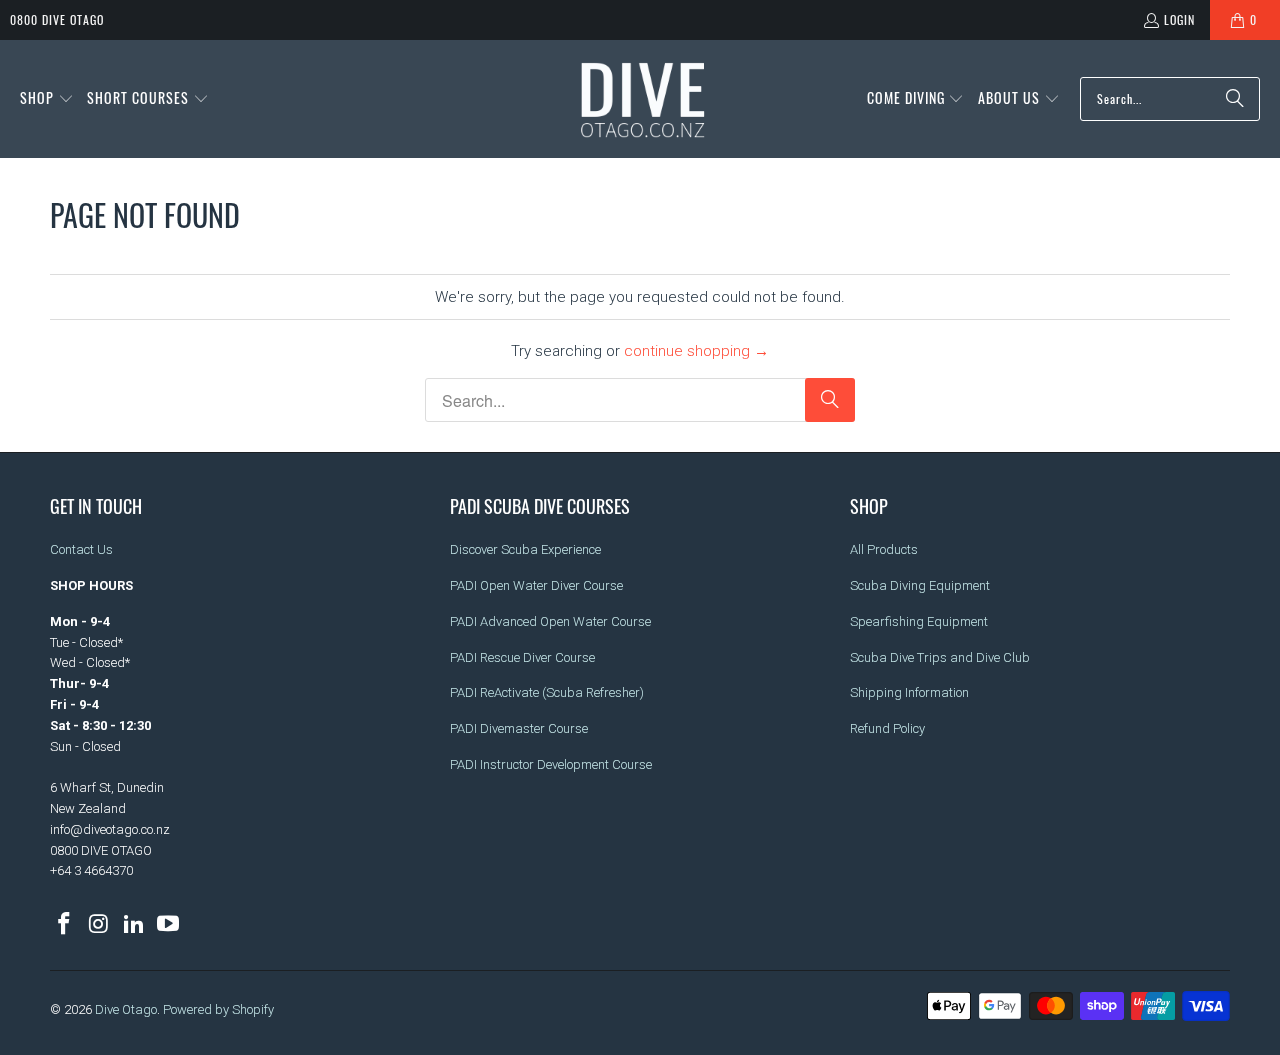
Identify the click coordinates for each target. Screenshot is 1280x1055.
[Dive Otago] (644, 99)
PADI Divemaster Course (519, 728)
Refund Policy (887, 728)
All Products (884, 549)
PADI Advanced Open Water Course (550, 621)
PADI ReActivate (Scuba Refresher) (547, 692)
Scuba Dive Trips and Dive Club (940, 657)
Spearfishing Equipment (919, 621)
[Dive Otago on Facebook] (65, 925)
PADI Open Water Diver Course (536, 585)
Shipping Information (909, 692)
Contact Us (81, 549)
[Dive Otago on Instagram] (100, 925)
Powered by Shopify (218, 1009)
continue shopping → (696, 351)
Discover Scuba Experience (525, 549)
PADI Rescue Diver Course (522, 657)
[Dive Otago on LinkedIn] (134, 925)
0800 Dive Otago (57, 19)
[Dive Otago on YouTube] (169, 925)
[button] (47, 99)
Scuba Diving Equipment (920, 585)
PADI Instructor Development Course (551, 764)
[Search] (1235, 99)
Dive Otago (126, 1009)
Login (1179, 19)
